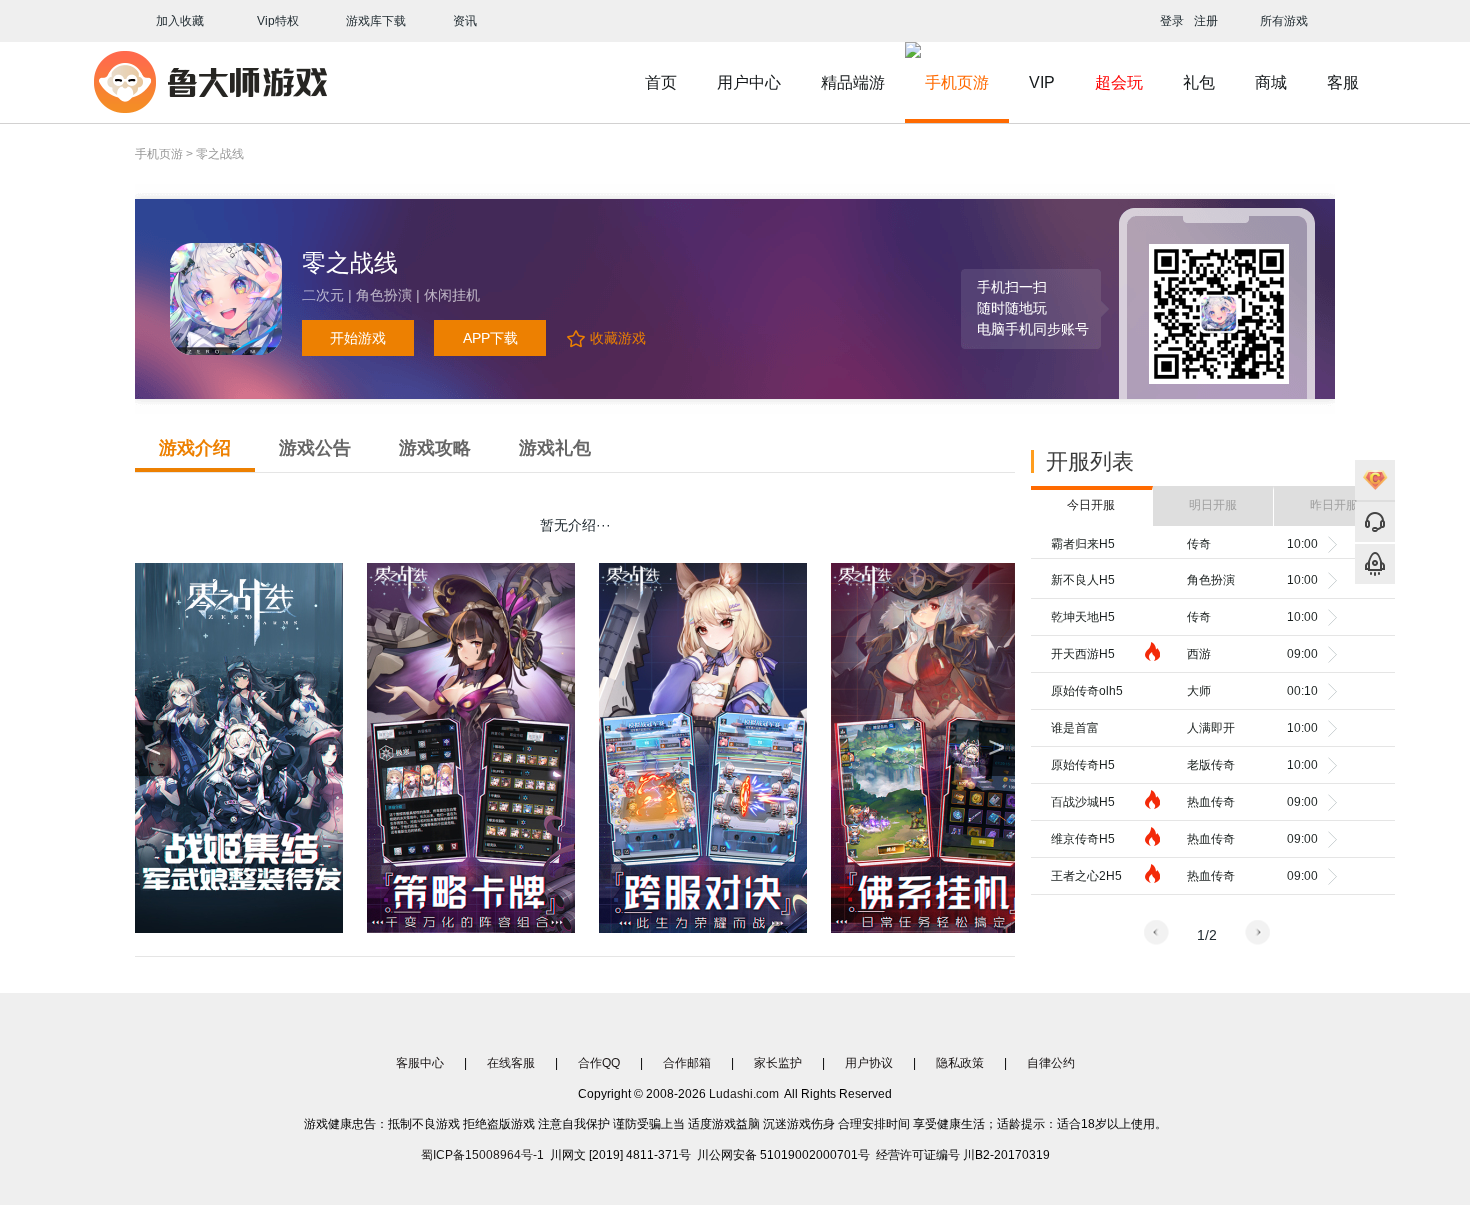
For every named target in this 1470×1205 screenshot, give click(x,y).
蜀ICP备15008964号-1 (482, 1155)
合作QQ (599, 1063)
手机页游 (957, 82)
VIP (1042, 82)
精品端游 (853, 82)
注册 (1206, 21)
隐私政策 (960, 1063)
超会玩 (1119, 82)
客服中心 (420, 1063)
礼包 (1199, 82)
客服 (1343, 82)
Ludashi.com (744, 1094)
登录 (1172, 21)
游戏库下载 (376, 21)
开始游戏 (358, 338)
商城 (1271, 82)
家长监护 (778, 1063)
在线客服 (511, 1063)
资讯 (465, 21)
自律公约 (1051, 1063)
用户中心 (749, 82)
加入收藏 (177, 21)
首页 (661, 82)
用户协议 (869, 1063)
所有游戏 (1282, 21)
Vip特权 (278, 21)
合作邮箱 (687, 1063)
